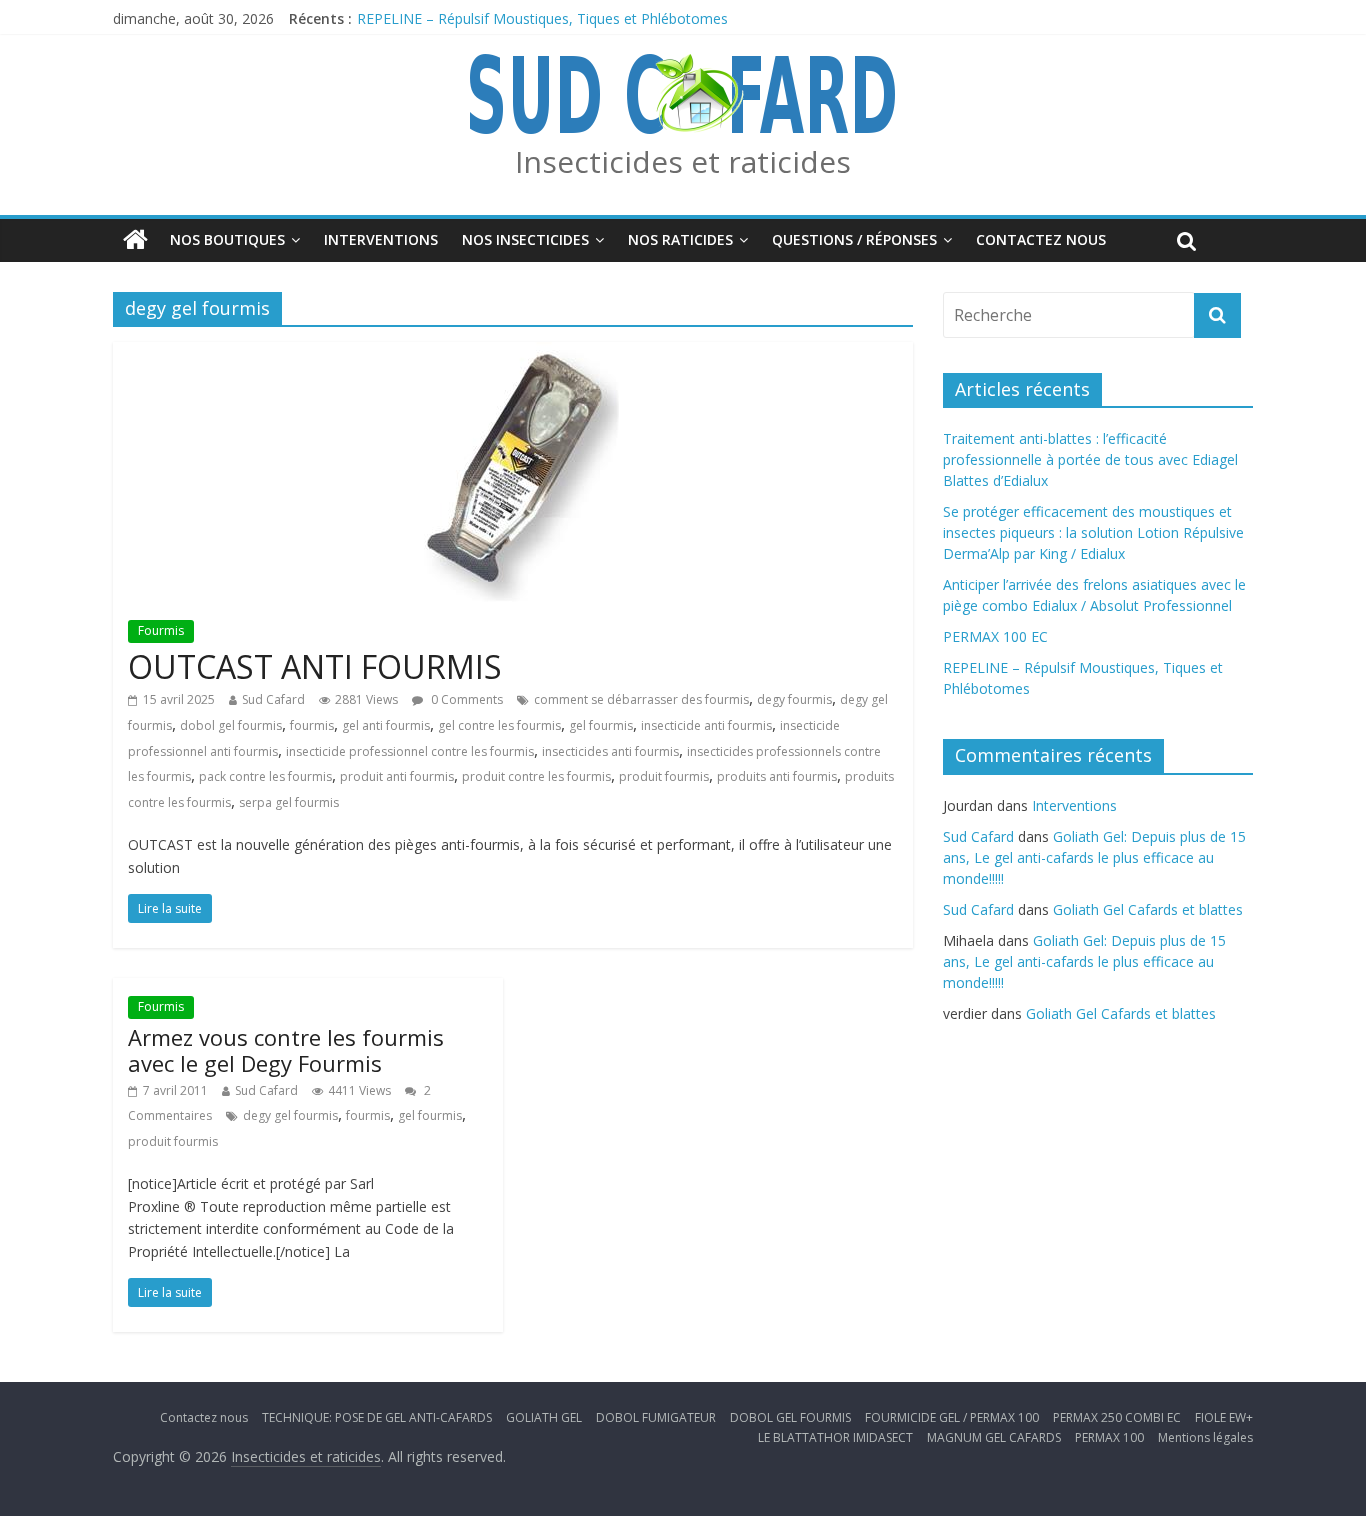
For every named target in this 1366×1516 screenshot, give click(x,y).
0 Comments (465, 699)
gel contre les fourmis (499, 725)
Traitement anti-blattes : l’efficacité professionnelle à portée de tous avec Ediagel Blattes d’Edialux (1090, 459)
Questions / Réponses (854, 239)
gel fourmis (601, 725)
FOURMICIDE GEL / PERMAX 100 (952, 1417)
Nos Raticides (680, 239)
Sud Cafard (273, 699)
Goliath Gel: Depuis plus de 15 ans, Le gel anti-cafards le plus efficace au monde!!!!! (1094, 857)
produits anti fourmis (777, 776)
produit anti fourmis (397, 776)
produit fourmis (664, 776)
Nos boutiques (227, 239)
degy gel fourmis (290, 1115)
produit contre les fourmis (536, 776)
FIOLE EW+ (1224, 1417)
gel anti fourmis (386, 725)
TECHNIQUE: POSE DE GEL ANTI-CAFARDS (377, 1417)
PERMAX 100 (1109, 1437)
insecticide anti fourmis (706, 725)
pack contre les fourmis (265, 776)
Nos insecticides (525, 239)
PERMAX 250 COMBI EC (1117, 1417)
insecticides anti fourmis (610, 751)
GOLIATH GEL (544, 1417)
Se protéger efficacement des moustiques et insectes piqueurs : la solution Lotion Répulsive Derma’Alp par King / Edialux (1093, 532)
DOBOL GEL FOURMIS (790, 1417)
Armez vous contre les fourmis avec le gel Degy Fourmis (286, 1050)
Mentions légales (1205, 1437)
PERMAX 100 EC (995, 636)
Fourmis (161, 630)
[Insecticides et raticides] (135, 240)
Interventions (381, 239)
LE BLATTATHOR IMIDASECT (835, 1437)
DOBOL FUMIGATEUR (656, 1417)
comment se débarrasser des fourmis (641, 699)
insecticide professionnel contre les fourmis (410, 751)
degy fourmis (794, 699)
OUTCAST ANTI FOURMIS (315, 666)
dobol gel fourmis (231, 725)
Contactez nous (1041, 239)
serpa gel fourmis (289, 802)
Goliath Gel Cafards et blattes (1148, 909)
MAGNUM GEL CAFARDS (994, 1437)
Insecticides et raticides (683, 161)
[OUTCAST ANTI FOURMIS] (513, 354)
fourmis (312, 725)
